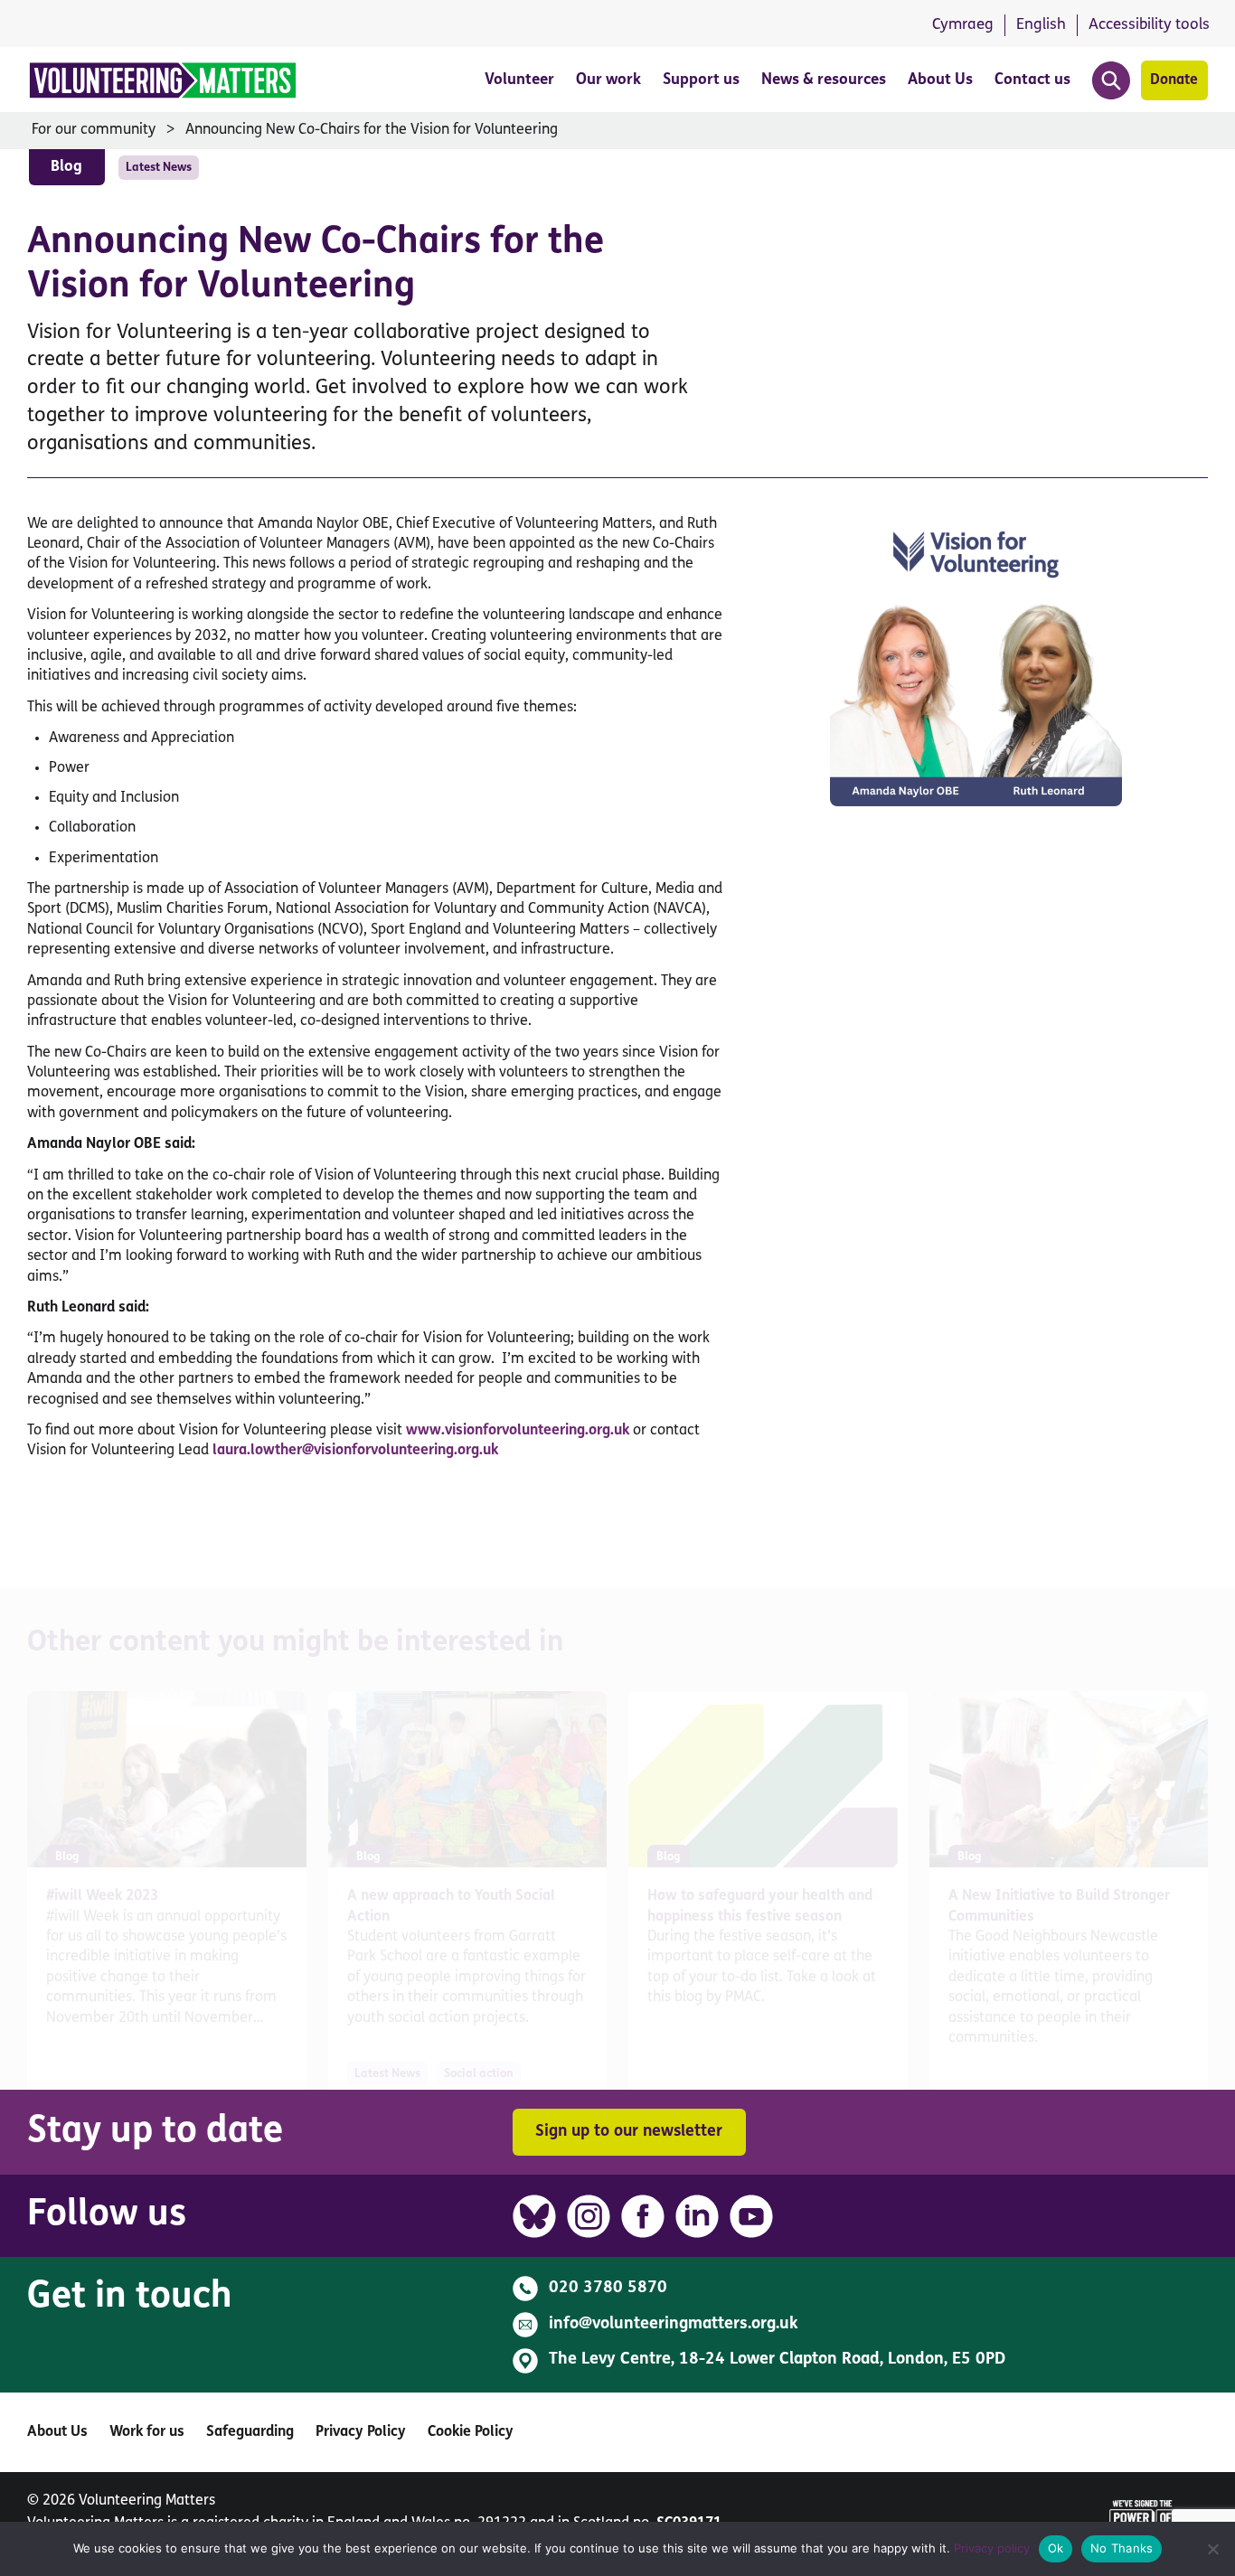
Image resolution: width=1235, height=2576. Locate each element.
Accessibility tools (1149, 25)
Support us (701, 80)
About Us (940, 80)
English (1041, 25)
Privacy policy (992, 2548)
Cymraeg (963, 25)
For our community (94, 130)
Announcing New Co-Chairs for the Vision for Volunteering (372, 130)
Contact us (1032, 80)
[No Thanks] (1212, 2549)
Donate (1174, 80)
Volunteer (519, 80)
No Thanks (1122, 2548)
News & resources (824, 80)
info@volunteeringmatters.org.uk (674, 2325)
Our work (608, 80)
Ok (1056, 2548)
